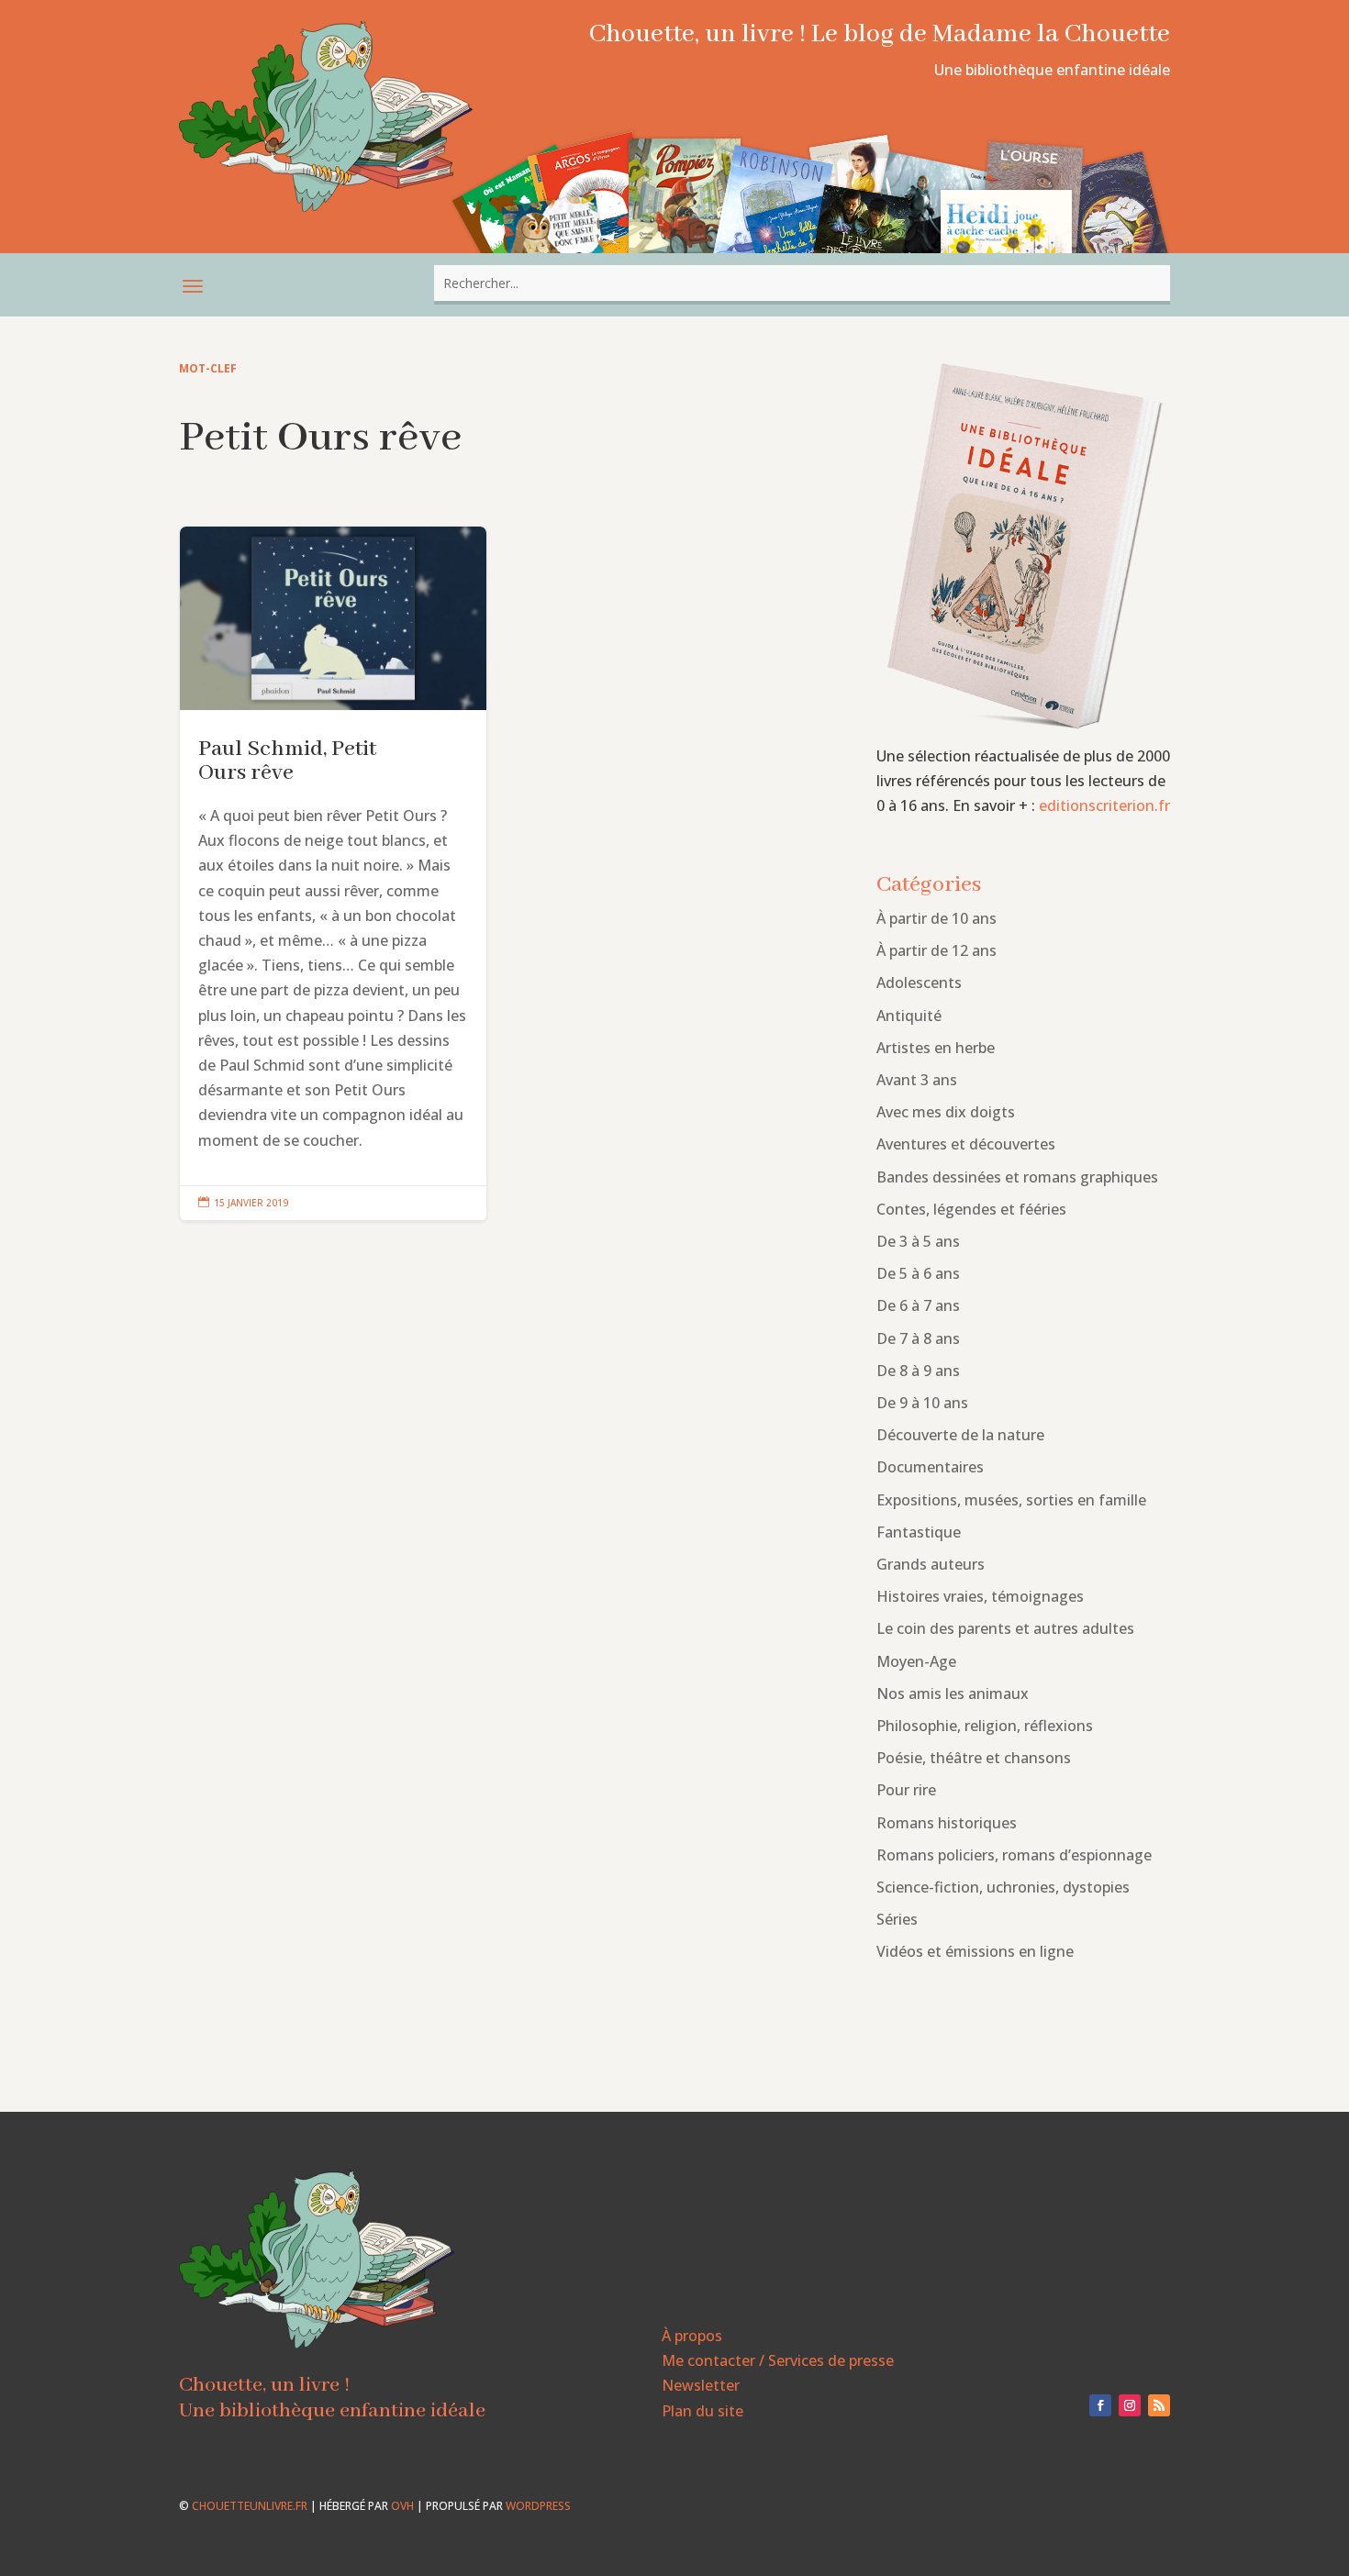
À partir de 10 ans (936, 918)
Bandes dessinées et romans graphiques (1017, 1177)
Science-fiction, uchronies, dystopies (1003, 1887)
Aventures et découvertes (966, 1144)
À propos (692, 2336)
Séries (897, 1919)
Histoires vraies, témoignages (980, 1596)
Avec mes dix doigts (946, 1112)
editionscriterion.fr (1104, 805)
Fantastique (919, 1532)
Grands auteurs (931, 1564)
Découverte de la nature (960, 1435)
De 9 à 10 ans (922, 1403)
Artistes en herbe (936, 1048)
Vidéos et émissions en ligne (975, 1951)
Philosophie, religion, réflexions (985, 1726)
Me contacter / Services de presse (778, 2360)
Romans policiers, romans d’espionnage (1014, 1855)
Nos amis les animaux (953, 1693)
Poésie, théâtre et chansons (974, 1758)
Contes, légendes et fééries (971, 1209)
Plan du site (702, 2411)
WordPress (538, 2506)
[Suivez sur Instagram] (1130, 2405)
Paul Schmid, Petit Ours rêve (333, 874)
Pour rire (906, 1790)
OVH (402, 2506)
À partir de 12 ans (936, 950)
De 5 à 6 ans (918, 1273)
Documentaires (930, 1467)
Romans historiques (947, 1823)
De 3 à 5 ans (918, 1241)
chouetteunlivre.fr (250, 2506)
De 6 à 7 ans (918, 1305)
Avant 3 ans (917, 1080)
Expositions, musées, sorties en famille (1011, 1500)
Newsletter (701, 2385)
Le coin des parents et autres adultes (1005, 1628)
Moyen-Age (916, 1661)
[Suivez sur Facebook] (1100, 2405)
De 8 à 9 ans (918, 1371)
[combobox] (802, 283)
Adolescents (919, 983)
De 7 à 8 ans (918, 1338)
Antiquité (909, 1016)
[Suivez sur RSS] (1159, 2405)
